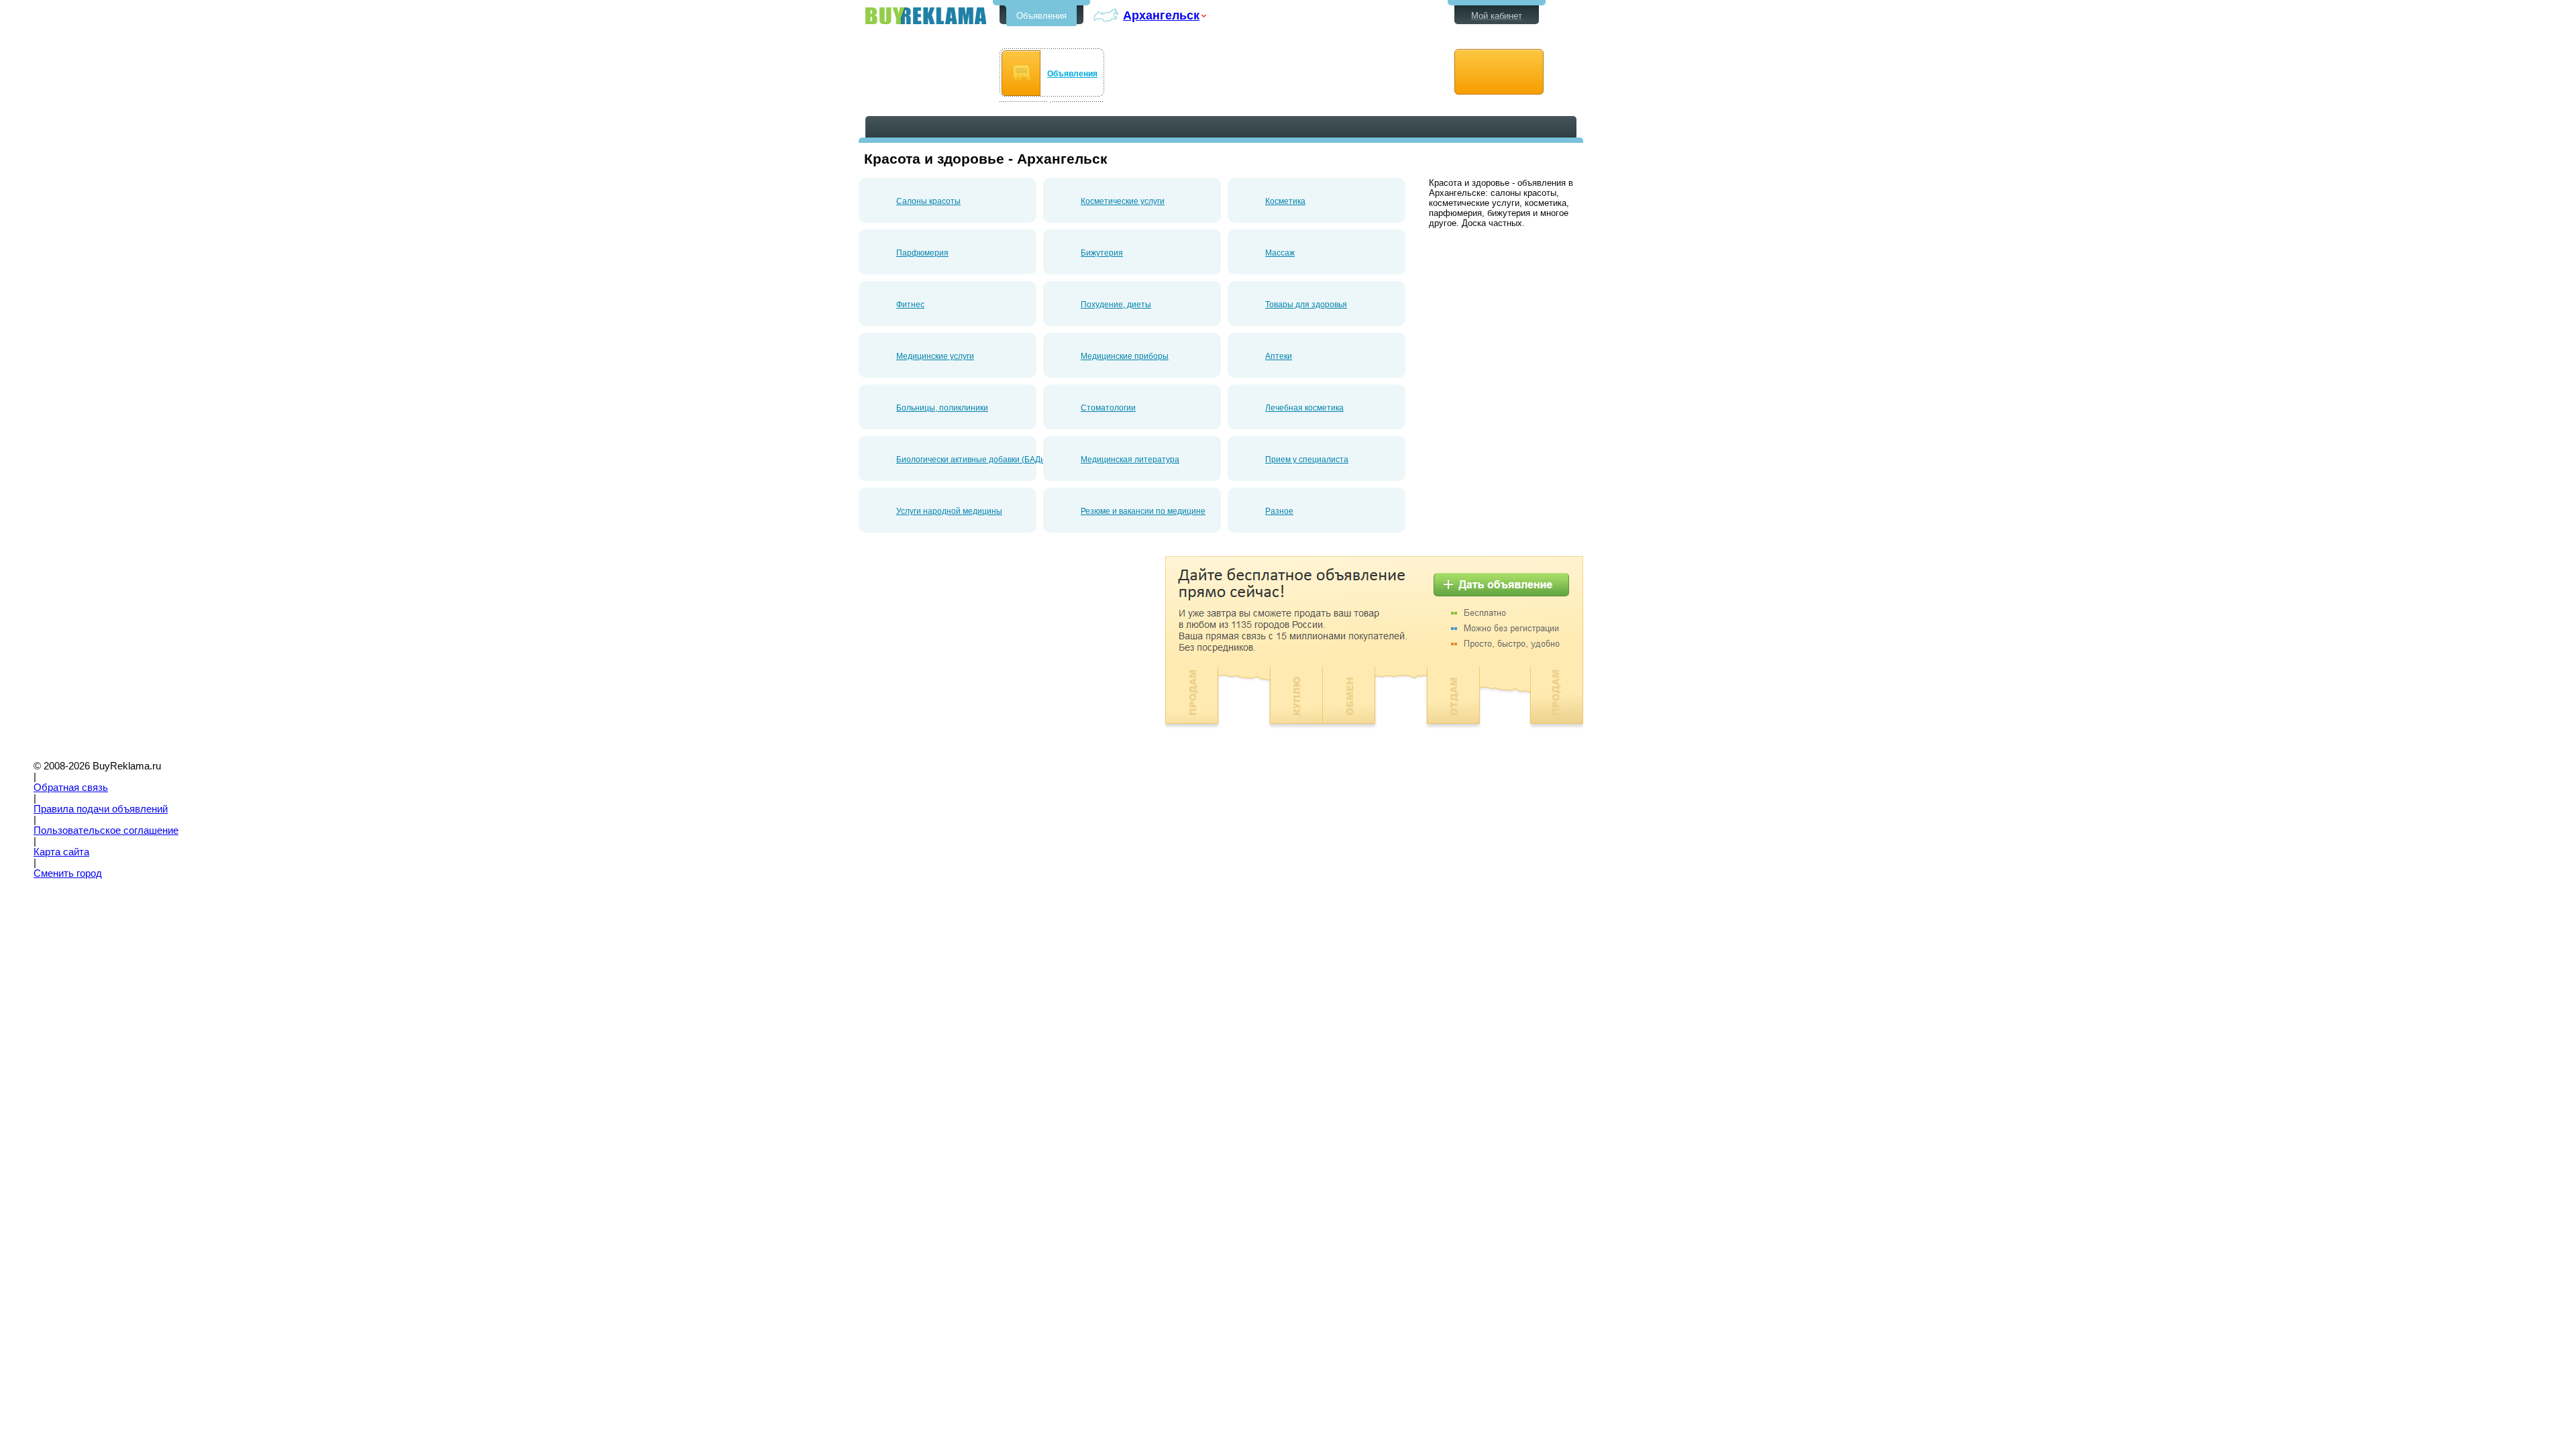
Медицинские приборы (1125, 356)
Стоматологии (1108, 408)
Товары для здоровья (1306, 305)
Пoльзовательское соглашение (106, 830)
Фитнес (910, 305)
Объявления (1041, 16)
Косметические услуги (1123, 201)
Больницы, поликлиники (942, 408)
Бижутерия (1102, 253)
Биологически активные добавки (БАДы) (973, 460)
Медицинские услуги (935, 356)
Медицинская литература (1130, 460)
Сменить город (68, 873)
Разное (1279, 511)
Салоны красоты (928, 201)
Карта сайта (61, 852)
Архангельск (1161, 15)
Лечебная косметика (1304, 408)
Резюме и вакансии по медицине (1143, 511)
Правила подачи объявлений (101, 809)
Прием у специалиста (1307, 460)
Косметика (1285, 201)
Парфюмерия (922, 253)
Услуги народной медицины (949, 511)
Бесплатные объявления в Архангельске (926, 16)
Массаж (1280, 253)
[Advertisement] (971, 650)
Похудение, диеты (1116, 305)
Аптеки (1279, 356)
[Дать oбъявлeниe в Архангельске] (1499, 72)
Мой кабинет (1497, 16)
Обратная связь (71, 788)
